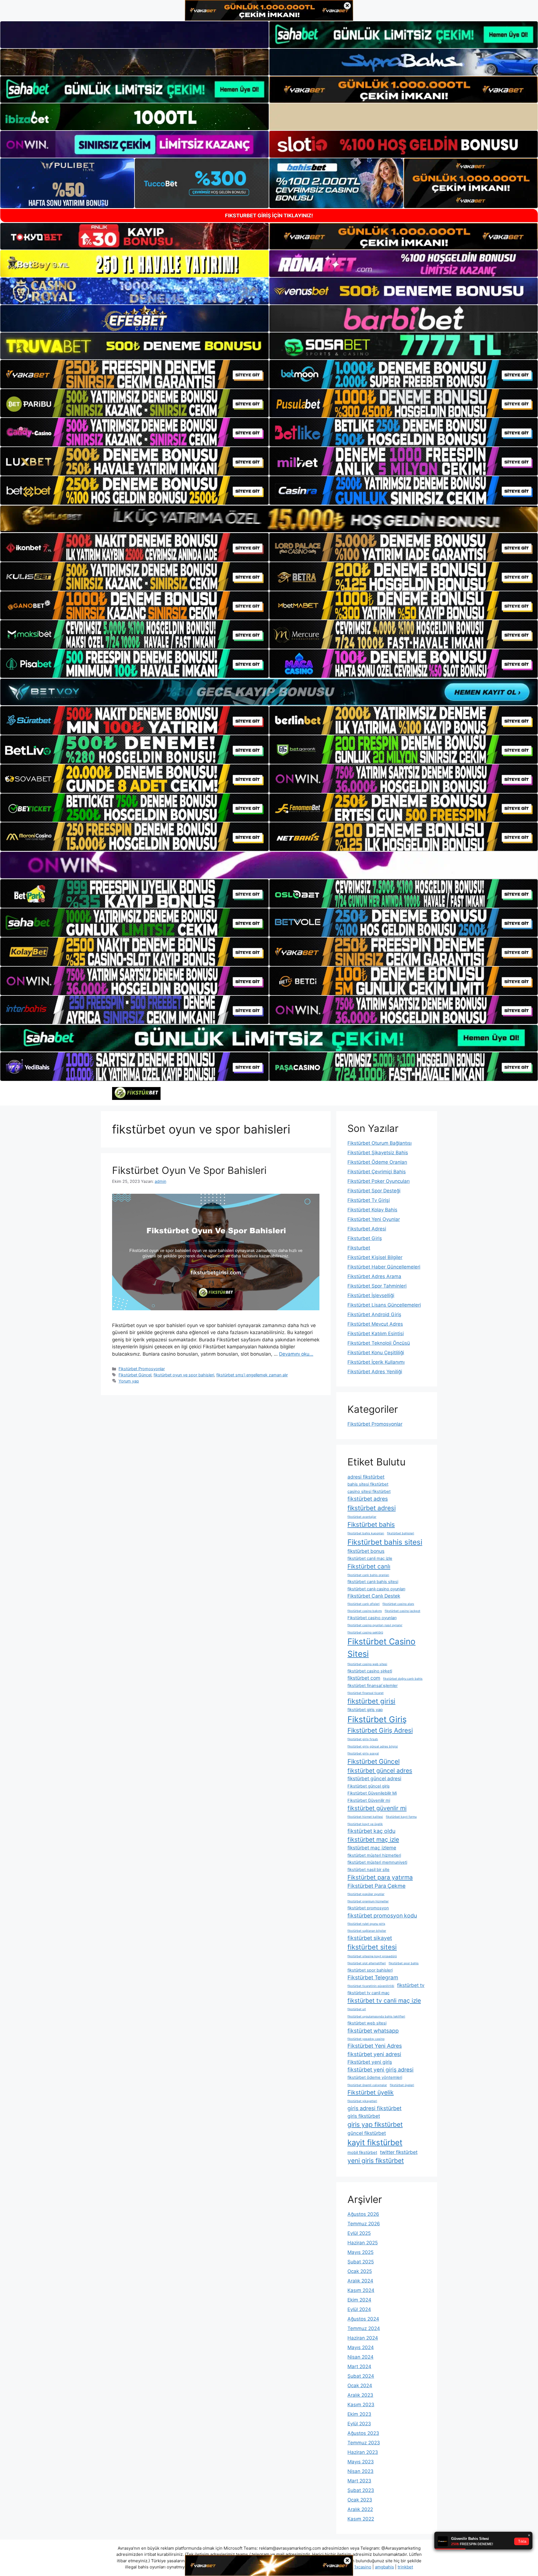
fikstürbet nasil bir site (368, 1870)
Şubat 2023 (361, 2490)
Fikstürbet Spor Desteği (374, 1191)
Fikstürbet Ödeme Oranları (377, 1162)
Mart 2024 (359, 2366)
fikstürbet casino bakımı (365, 1611)
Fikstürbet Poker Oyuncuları (379, 1181)
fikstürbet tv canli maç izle (384, 2000)
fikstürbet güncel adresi (374, 1778)
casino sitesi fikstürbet (369, 1491)
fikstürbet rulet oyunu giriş (366, 1924)
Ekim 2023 (359, 2414)
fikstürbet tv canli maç (368, 1993)
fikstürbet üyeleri (402, 2085)
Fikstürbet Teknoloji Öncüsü (379, 1343)
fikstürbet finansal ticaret (366, 1693)
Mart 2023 (359, 2481)
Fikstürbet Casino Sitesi (382, 1648)
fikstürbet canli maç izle (370, 1558)
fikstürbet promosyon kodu (382, 1916)
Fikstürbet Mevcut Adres (375, 1324)
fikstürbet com (364, 1678)
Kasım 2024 (361, 2290)
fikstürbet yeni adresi (374, 2054)
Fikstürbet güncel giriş (369, 1786)
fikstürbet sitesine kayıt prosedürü (372, 1956)
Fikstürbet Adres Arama (374, 1276)
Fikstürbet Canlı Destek (374, 1596)
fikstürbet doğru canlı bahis (403, 1679)
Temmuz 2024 (364, 2328)
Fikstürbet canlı (369, 1566)
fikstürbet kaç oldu (371, 1831)
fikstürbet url (357, 2009)
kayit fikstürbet (375, 2142)
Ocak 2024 (360, 2386)
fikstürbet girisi (371, 1701)
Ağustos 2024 (363, 2319)
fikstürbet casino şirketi (370, 1671)
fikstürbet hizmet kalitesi (365, 1817)
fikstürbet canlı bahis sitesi (373, 1582)
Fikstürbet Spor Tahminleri (377, 1286)
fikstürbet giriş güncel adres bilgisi (373, 1747)
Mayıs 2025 (360, 2252)
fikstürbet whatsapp (373, 2031)
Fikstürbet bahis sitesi (385, 1542)
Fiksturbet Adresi (367, 1229)
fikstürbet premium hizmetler (368, 1901)
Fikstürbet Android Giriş (374, 1314)
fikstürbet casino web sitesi (367, 1664)
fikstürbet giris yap (365, 1710)
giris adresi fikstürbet (374, 2108)
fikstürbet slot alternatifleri (367, 1963)
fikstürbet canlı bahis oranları (368, 1575)
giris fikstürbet (364, 2116)
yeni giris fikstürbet (376, 2160)
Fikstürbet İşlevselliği (371, 1295)
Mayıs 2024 (361, 2347)
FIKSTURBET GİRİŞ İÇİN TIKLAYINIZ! (269, 216)
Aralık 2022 (360, 2509)
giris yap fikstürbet (375, 2124)
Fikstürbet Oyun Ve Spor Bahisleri (189, 1170)
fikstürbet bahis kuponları (366, 1533)
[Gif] (269, 519)
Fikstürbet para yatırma (380, 1877)
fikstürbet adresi (372, 1508)
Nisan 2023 (360, 2471)
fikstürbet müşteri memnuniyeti (377, 1862)
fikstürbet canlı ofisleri (364, 1604)
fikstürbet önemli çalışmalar (367, 2085)
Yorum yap (129, 1381)
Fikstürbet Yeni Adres (375, 2046)
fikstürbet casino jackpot (403, 1611)
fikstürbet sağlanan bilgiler (367, 1931)
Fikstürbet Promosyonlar (142, 1369)
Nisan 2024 (360, 2357)
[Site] (134, 374)
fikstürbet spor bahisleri (370, 1970)
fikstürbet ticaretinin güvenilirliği (371, 1986)
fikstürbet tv (411, 1985)
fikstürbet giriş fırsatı (363, 1739)
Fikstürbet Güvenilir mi (369, 1800)
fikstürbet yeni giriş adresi (381, 2070)
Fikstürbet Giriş (377, 1719)
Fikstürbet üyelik (371, 2092)
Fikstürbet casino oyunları (372, 1618)
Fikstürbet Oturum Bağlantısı (380, 1143)
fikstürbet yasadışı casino (366, 2039)
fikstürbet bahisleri (401, 1533)
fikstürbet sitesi (372, 1947)
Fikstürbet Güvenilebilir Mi (372, 1793)
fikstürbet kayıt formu (401, 1817)
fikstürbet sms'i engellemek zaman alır (252, 1375)
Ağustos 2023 (363, 2433)
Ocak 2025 (360, 2271)
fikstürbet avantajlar (362, 1517)
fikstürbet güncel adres (380, 1770)
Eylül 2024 (359, 2309)
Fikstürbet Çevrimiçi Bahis (377, 1172)
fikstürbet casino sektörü (365, 1633)
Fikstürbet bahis (371, 1524)
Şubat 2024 (361, 2376)
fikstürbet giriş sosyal (363, 1754)
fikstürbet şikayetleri (362, 2101)
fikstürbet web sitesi (367, 2023)
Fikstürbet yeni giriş (370, 2062)
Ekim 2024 (359, 2300)
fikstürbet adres (368, 1499)
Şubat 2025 (361, 2262)
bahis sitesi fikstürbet (368, 1484)
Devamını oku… (296, 1354)
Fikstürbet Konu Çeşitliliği (376, 1353)
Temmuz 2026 (364, 2224)
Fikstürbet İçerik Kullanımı (376, 1362)
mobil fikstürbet (362, 2153)
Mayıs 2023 (361, 2462)
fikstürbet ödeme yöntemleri (375, 2077)
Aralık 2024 (360, 2281)
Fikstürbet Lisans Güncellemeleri (384, 1305)
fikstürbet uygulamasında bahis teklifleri (376, 2017)
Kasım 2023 (361, 2405)
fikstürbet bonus (366, 1551)
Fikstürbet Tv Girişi (369, 1200)
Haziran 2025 (363, 2243)
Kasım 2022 (361, 2519)
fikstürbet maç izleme (372, 1848)
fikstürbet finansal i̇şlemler (373, 1686)
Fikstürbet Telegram (373, 1977)
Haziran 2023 (363, 2452)
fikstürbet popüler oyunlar (366, 1894)
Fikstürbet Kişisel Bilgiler (375, 1257)
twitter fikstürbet (399, 2152)
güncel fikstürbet (367, 2133)
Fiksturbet (359, 1248)
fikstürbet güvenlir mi (377, 1808)
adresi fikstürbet (366, 1477)
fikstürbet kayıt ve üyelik (365, 1824)
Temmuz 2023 (364, 2443)
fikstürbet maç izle (373, 1839)
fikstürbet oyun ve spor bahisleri (184, 1375)
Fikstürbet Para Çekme (376, 1886)
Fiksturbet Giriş (365, 1238)
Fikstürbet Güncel (135, 1375)
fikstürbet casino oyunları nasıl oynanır (375, 1625)
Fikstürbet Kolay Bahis (372, 1210)
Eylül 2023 (359, 2424)
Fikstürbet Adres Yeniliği (375, 1372)
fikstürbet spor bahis (404, 1963)
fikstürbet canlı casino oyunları (376, 1589)
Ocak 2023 (360, 2500)
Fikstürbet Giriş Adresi (380, 1730)
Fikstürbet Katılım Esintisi (376, 1334)
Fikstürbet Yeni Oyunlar (374, 1219)
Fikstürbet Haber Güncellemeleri (384, 1267)
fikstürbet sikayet (370, 1938)
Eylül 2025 (359, 2233)
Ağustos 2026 (363, 2214)
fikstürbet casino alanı (398, 1604)
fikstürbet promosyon (368, 1908)
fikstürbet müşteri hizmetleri (374, 1855)
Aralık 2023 (360, 2395)
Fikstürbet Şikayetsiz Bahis (378, 1153)
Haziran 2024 (363, 2338)
